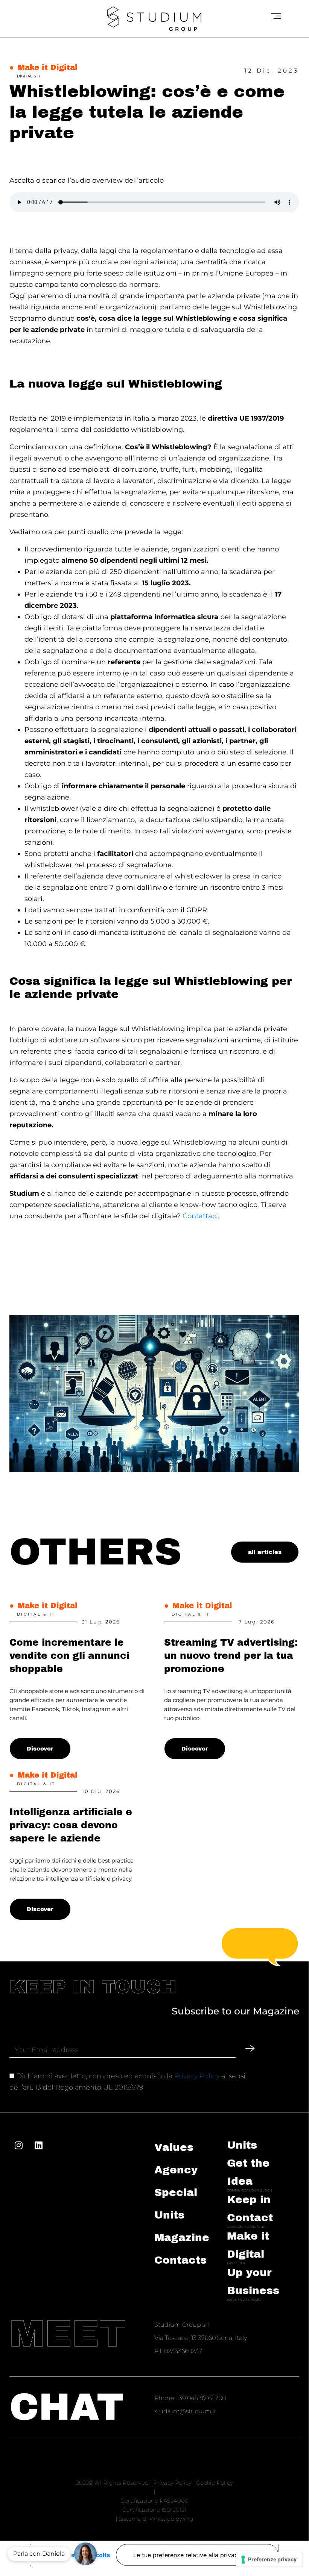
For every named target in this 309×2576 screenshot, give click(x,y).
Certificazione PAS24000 (154, 2501)
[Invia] (250, 2048)
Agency (176, 2170)
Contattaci (200, 1216)
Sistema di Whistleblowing (156, 2519)
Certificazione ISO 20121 (154, 2510)
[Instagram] (18, 2145)
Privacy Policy (197, 2076)
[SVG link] (154, 19)
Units (242, 2145)
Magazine (182, 2238)
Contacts (180, 2260)
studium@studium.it (185, 2411)
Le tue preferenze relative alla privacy (187, 2555)
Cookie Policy (215, 2483)
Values (174, 2147)
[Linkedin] (38, 2145)
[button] (85, 2554)
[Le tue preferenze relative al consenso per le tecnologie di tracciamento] (269, 2559)
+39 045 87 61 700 (201, 2398)
